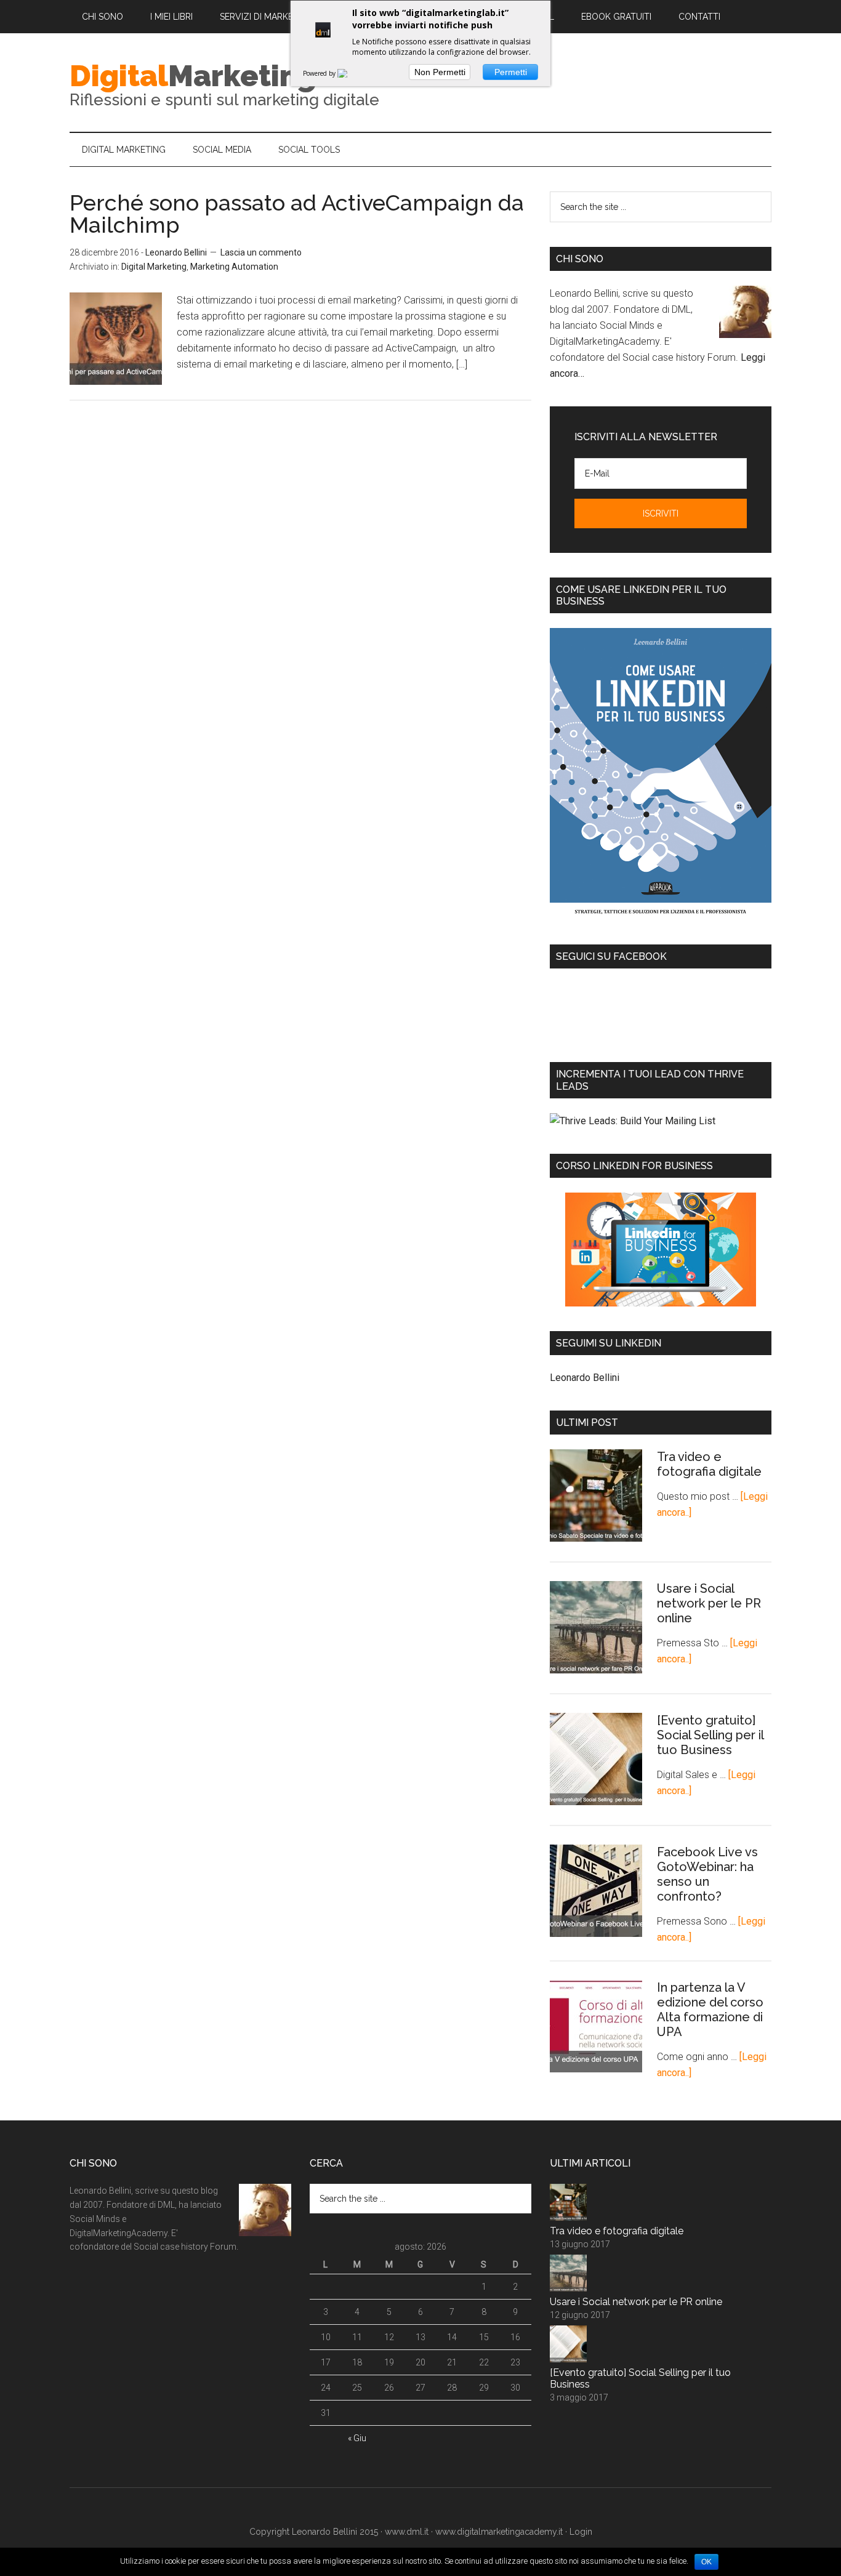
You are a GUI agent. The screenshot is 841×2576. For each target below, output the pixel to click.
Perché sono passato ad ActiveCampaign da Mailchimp (297, 214)
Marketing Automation (234, 267)
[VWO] (350, 73)
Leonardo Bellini (585, 1378)
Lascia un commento (261, 252)
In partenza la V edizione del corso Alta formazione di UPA (710, 2010)
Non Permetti (440, 72)
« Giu (357, 2438)
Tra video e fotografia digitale (709, 1464)
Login (581, 2532)
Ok (706, 2562)
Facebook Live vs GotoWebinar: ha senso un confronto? (707, 1874)
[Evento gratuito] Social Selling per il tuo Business (710, 1735)
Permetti (511, 72)
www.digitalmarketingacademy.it (499, 2532)
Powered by (320, 73)
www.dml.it (407, 2532)
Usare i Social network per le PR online (709, 1603)
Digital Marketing (154, 267)
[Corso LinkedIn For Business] (661, 1250)
